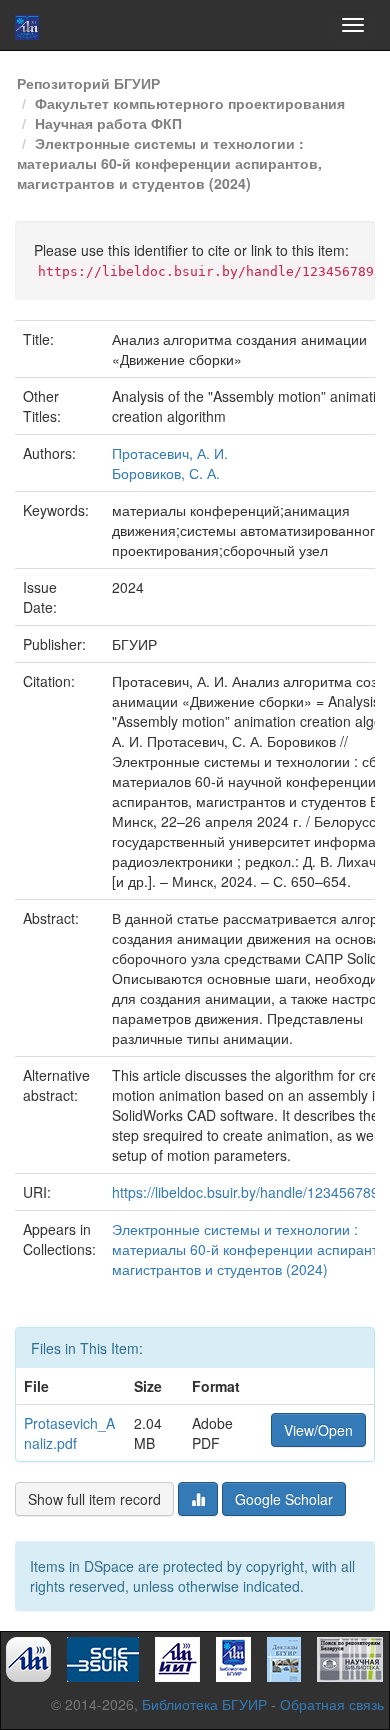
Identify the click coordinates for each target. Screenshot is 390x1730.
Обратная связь (332, 1704)
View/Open (318, 1430)
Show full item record (94, 1499)
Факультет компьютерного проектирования (190, 103)
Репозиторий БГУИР (88, 83)
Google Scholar (284, 1499)
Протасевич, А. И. (170, 453)
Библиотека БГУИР (204, 1704)
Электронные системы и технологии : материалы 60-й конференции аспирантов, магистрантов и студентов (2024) (169, 163)
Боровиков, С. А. (166, 473)
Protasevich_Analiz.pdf (69, 1433)
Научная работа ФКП (108, 123)
